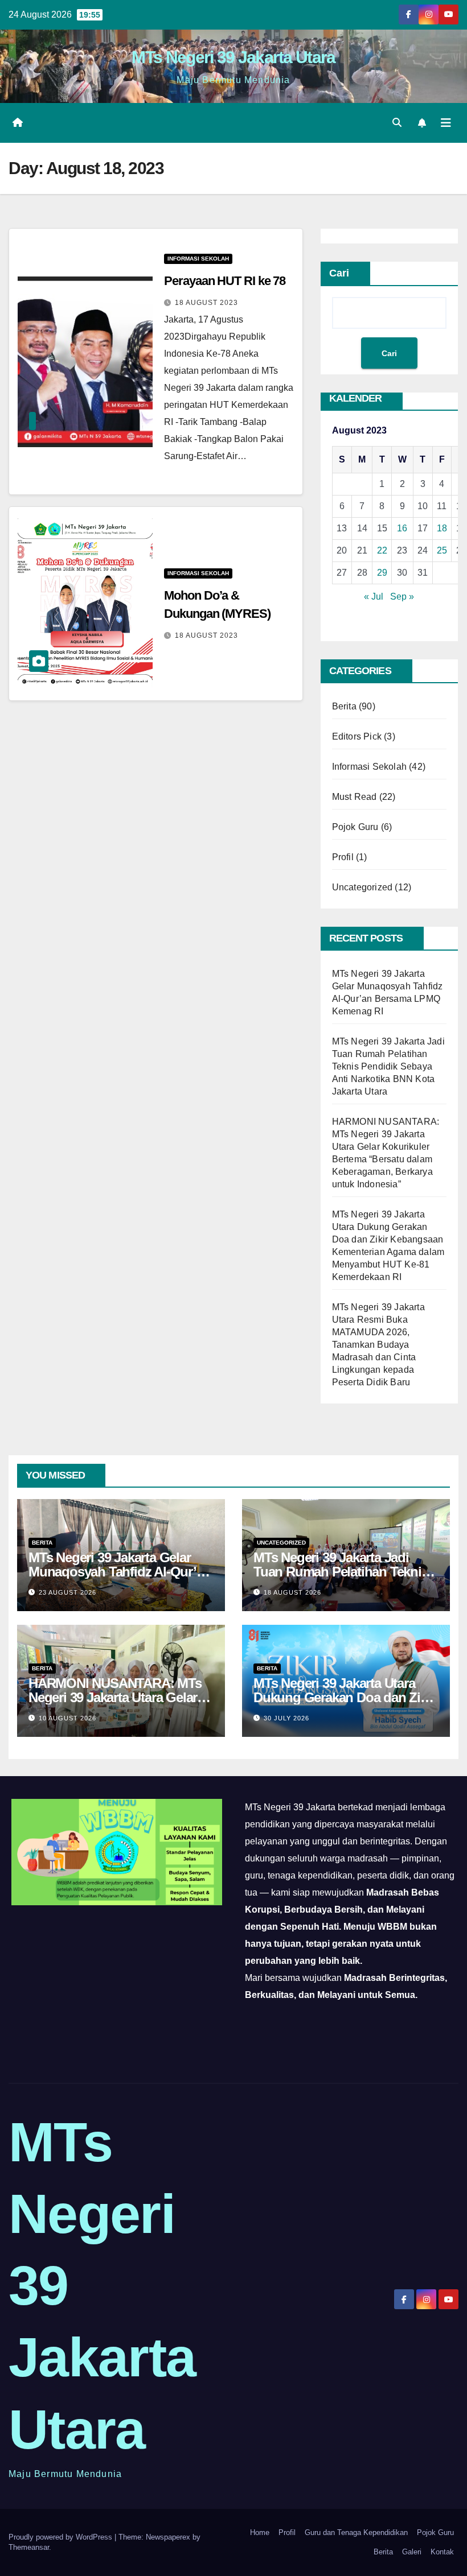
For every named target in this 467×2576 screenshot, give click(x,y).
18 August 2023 (206, 303)
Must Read (355, 797)
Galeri (412, 2552)
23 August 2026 (67, 1592)
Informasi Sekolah (198, 259)
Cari (339, 273)
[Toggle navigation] (446, 123)
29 (382, 573)
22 (382, 550)
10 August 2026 (67, 1718)
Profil (343, 857)
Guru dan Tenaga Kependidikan (356, 2532)
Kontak (442, 2552)
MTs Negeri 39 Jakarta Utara (233, 57)
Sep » (402, 596)
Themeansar (29, 2547)
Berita (344, 706)
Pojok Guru (355, 827)
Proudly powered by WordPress (62, 2537)
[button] (397, 123)
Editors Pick (357, 736)
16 (402, 528)
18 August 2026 (292, 1592)
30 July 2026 (286, 1718)
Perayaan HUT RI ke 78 (225, 281)
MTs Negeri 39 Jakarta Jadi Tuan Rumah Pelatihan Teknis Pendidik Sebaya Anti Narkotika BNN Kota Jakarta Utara (388, 1066)
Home (260, 2532)
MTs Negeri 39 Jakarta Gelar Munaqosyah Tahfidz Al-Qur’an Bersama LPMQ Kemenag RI (120, 1572)
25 (442, 550)
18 (442, 528)
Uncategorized (362, 887)
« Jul (374, 596)
